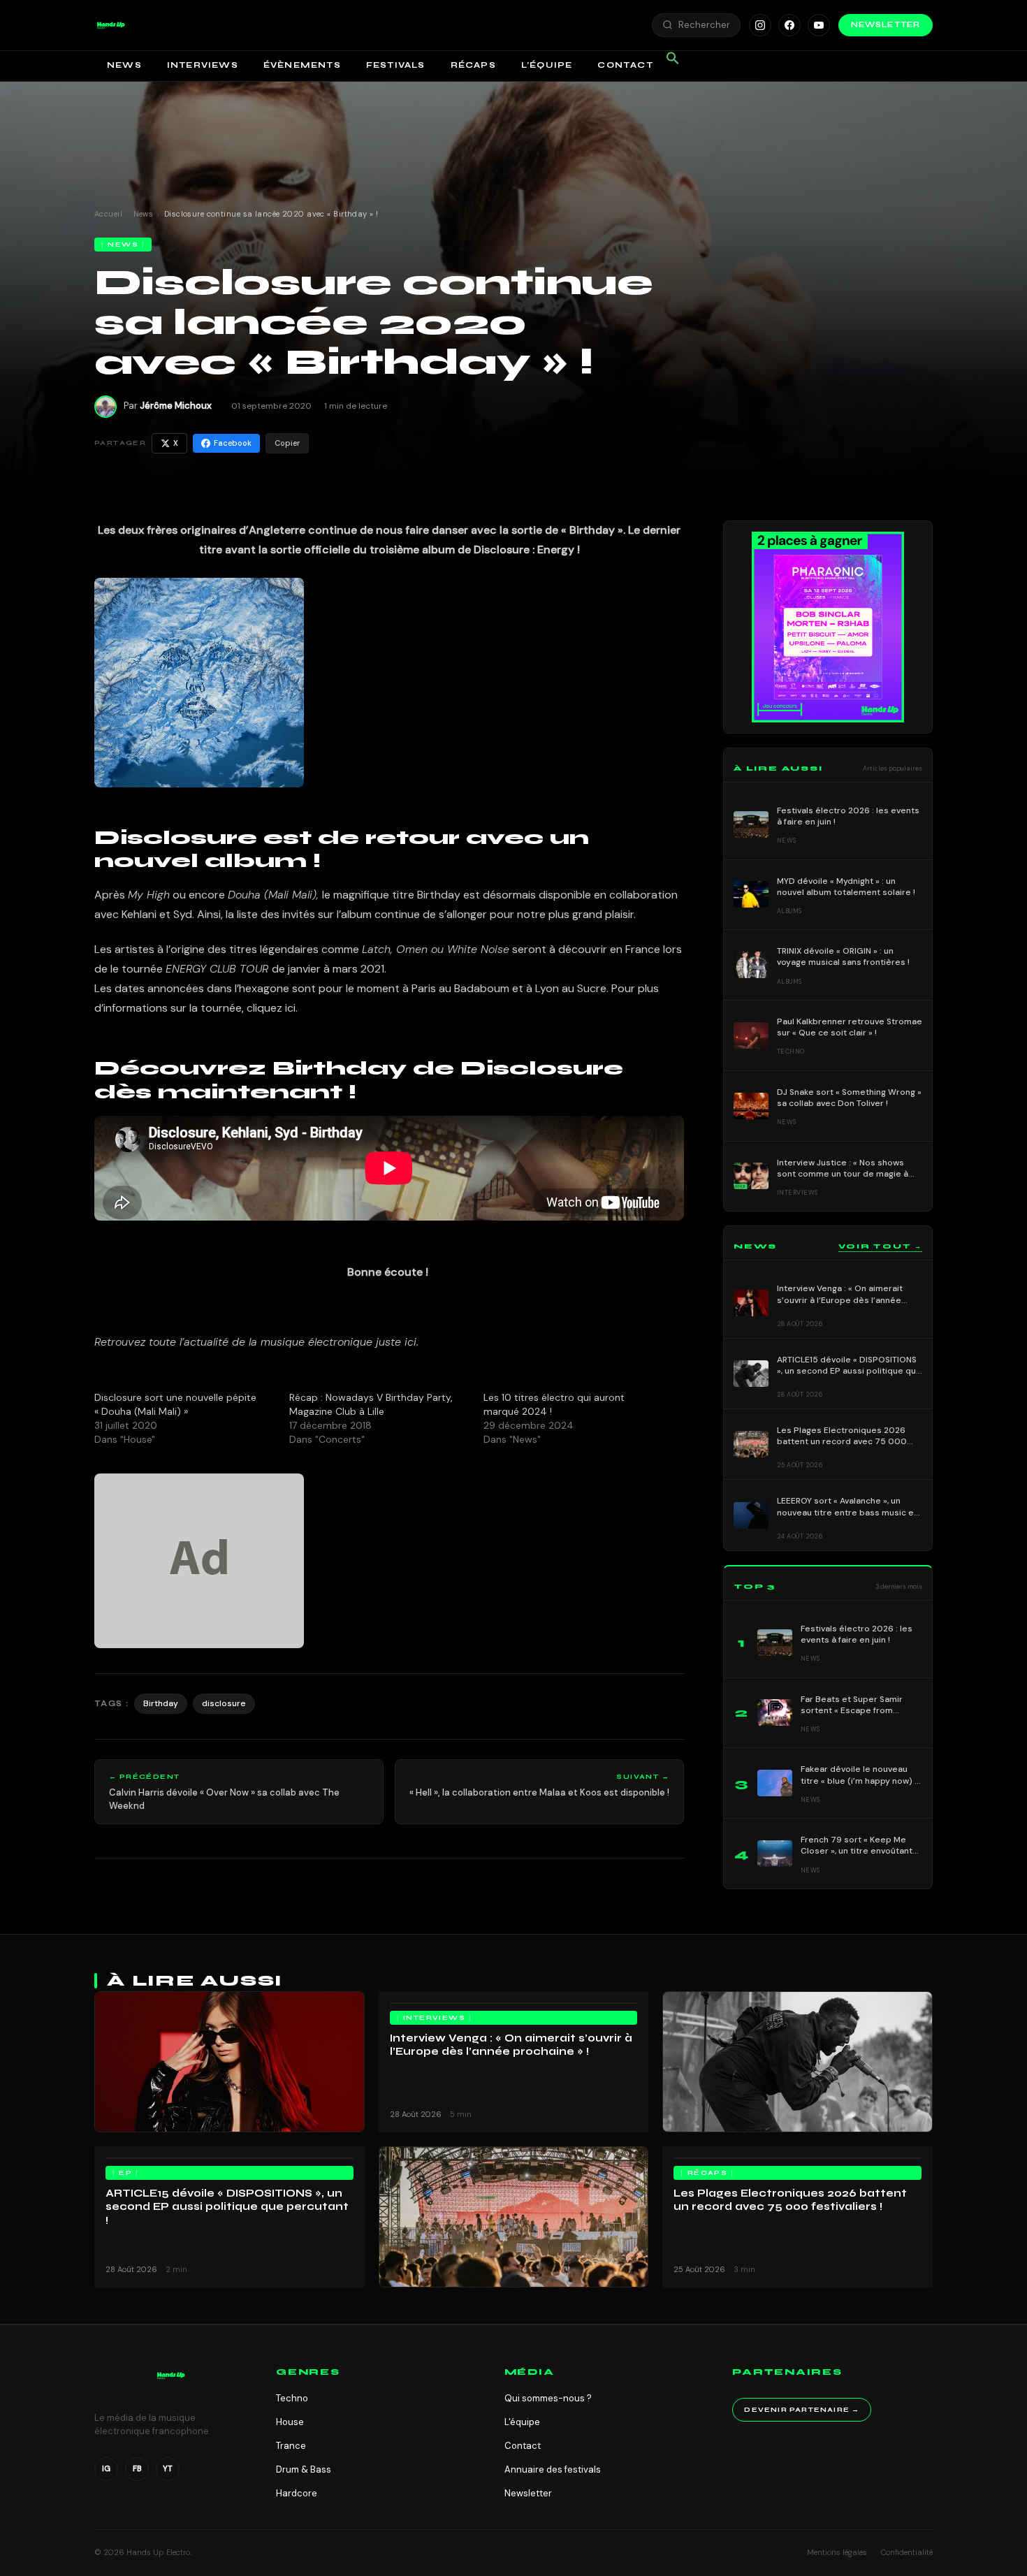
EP (125, 2173)
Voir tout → (880, 1246)
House (290, 2422)
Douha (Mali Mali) (272, 895)
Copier (287, 443)
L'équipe (522, 2422)
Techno (292, 2398)
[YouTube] (819, 25)
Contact (625, 65)
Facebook (233, 443)
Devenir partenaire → (802, 2410)
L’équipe (547, 65)
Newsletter (886, 25)
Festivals (396, 65)
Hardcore (297, 2493)
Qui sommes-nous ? (548, 2398)
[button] (111, 25)
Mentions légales (837, 2552)
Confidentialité (907, 2552)
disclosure (224, 1703)
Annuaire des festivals (553, 2469)
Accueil (108, 214)
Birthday (161, 1703)
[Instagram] (760, 25)
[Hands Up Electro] (111, 25)
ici (410, 1342)
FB (137, 2468)
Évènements (302, 65)
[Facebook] (789, 25)
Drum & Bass (304, 2469)
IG (106, 2468)
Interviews (203, 65)
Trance (291, 2446)
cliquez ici (271, 1008)
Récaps (473, 65)
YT (168, 2468)
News (124, 65)
